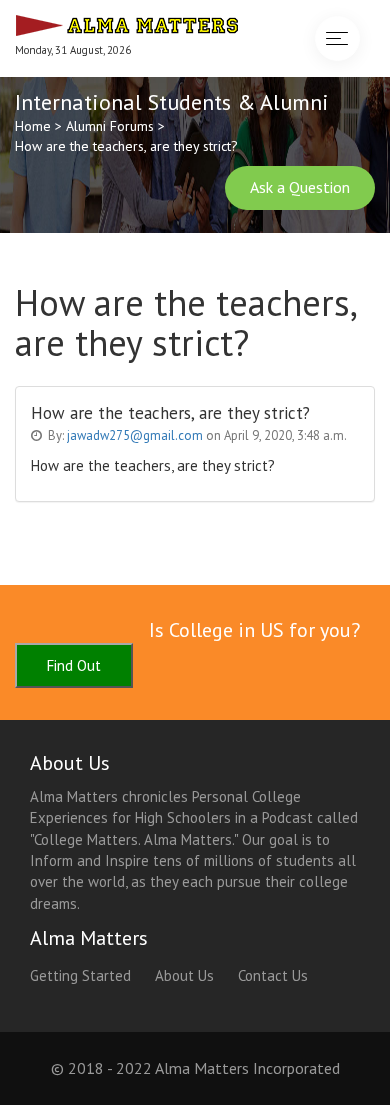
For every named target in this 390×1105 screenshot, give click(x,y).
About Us (184, 975)
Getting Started (80, 975)
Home (33, 126)
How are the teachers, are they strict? (126, 146)
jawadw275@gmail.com (135, 435)
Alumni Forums (110, 126)
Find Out (74, 665)
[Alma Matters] (127, 23)
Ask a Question (300, 187)
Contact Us (273, 975)
